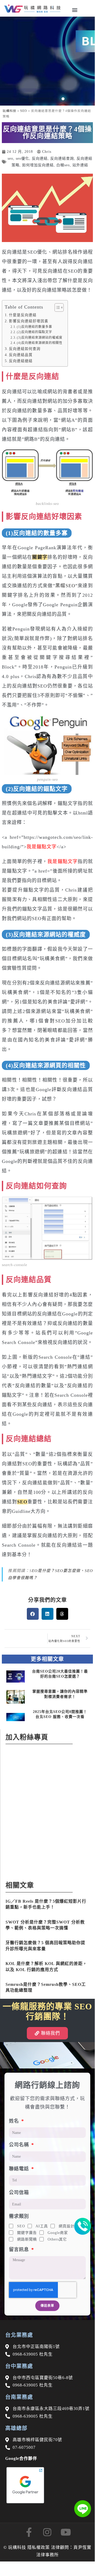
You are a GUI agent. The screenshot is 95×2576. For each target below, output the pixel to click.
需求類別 (19, 2216)
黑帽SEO (65, 586)
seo (10, 158)
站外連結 (80, 165)
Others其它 (57, 2239)
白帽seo (63, 165)
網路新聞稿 (27, 2239)
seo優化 (22, 158)
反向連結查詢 (62, 158)
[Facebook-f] (29, 2532)
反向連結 (40, 158)
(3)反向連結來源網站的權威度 (40, 338)
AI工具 (42, 2226)
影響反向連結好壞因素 (29, 321)
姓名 (15, 2121)
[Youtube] (66, 2532)
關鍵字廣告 (27, 2233)
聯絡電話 (20, 2169)
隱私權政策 (39, 2547)
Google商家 (58, 2233)
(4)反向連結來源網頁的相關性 (40, 343)
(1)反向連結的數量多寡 (34, 327)
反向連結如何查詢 (25, 349)
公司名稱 (20, 2145)
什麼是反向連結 (23, 315)
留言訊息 (20, 2250)
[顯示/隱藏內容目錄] (56, 307)
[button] (75, 10)
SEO (24, 111)
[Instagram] (47, 2532)
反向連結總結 (21, 361)
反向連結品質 (21, 355)
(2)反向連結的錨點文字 (34, 332)
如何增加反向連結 (38, 165)
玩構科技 (9, 111)
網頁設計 (67, 2226)
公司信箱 (19, 2193)
